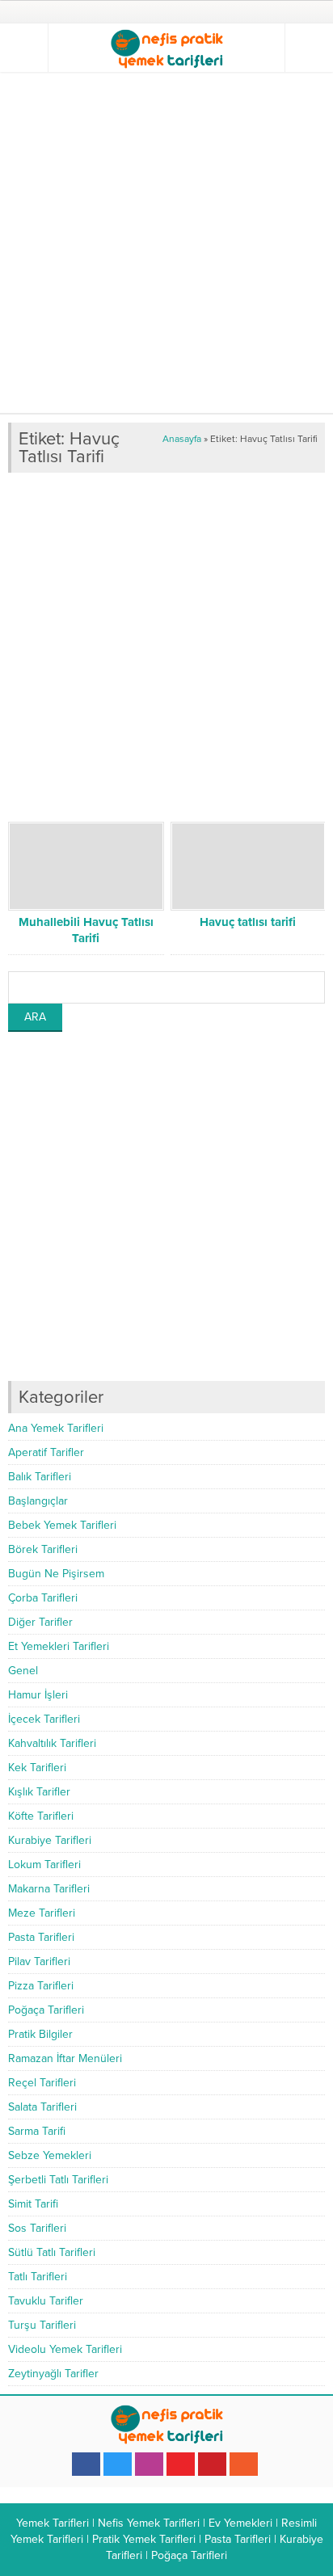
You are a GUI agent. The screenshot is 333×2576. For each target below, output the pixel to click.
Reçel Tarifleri (42, 2083)
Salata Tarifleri (42, 2107)
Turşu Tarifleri (42, 2325)
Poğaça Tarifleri (46, 2010)
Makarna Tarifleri (49, 1889)
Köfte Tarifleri (41, 1816)
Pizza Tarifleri (41, 1986)
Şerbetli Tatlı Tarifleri (58, 2180)
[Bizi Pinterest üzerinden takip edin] (212, 2464)
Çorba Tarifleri (43, 1598)
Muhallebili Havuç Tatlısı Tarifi (86, 930)
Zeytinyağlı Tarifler (53, 2374)
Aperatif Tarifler (46, 1452)
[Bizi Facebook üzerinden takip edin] (86, 2464)
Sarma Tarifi (37, 2131)
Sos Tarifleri (37, 2228)
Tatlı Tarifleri (38, 2277)
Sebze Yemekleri (50, 2155)
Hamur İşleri (38, 1695)
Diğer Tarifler (40, 1622)
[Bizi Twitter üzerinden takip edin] (118, 2464)
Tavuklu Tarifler (46, 2301)
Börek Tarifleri (43, 1549)
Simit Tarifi (33, 2204)
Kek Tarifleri (37, 1768)
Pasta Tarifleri (41, 1937)
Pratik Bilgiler (40, 2034)
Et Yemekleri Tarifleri (59, 1646)
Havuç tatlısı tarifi (248, 922)
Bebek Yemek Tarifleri (62, 1525)
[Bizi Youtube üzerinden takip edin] (181, 2464)
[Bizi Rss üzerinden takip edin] (244, 2464)
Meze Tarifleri (42, 1913)
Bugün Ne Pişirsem (56, 1574)
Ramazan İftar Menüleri (65, 2058)
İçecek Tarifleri (44, 1719)
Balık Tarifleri (40, 1477)
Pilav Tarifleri (39, 1961)
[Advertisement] (166, 242)
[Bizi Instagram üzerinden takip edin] (149, 2464)
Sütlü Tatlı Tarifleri (52, 2252)
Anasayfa (182, 439)
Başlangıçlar (38, 1501)
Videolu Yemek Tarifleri (65, 2349)
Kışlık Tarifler (39, 1792)
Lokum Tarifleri (44, 1865)
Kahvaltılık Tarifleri (52, 1743)
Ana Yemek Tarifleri (56, 1428)
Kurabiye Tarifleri (50, 1840)
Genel (23, 1671)
